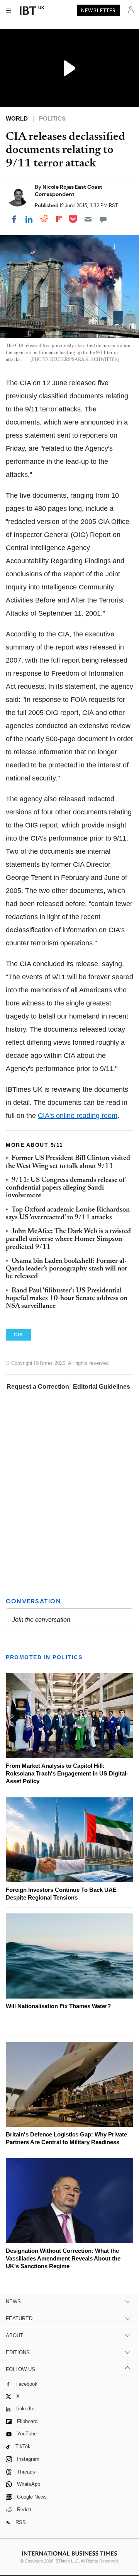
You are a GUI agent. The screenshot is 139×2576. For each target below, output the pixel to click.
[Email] (88, 219)
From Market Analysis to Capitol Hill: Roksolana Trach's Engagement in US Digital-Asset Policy (67, 1773)
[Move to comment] (103, 219)
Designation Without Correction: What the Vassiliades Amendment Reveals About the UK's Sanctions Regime (63, 2258)
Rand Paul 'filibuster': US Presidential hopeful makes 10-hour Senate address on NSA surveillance (67, 1299)
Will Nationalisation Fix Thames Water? (58, 2006)
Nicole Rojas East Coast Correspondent (69, 190)
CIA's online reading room (78, 1116)
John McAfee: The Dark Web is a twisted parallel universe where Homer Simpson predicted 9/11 (68, 1239)
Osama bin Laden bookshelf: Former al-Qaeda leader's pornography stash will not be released (66, 1269)
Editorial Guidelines (102, 1387)
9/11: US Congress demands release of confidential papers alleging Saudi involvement (65, 1188)
